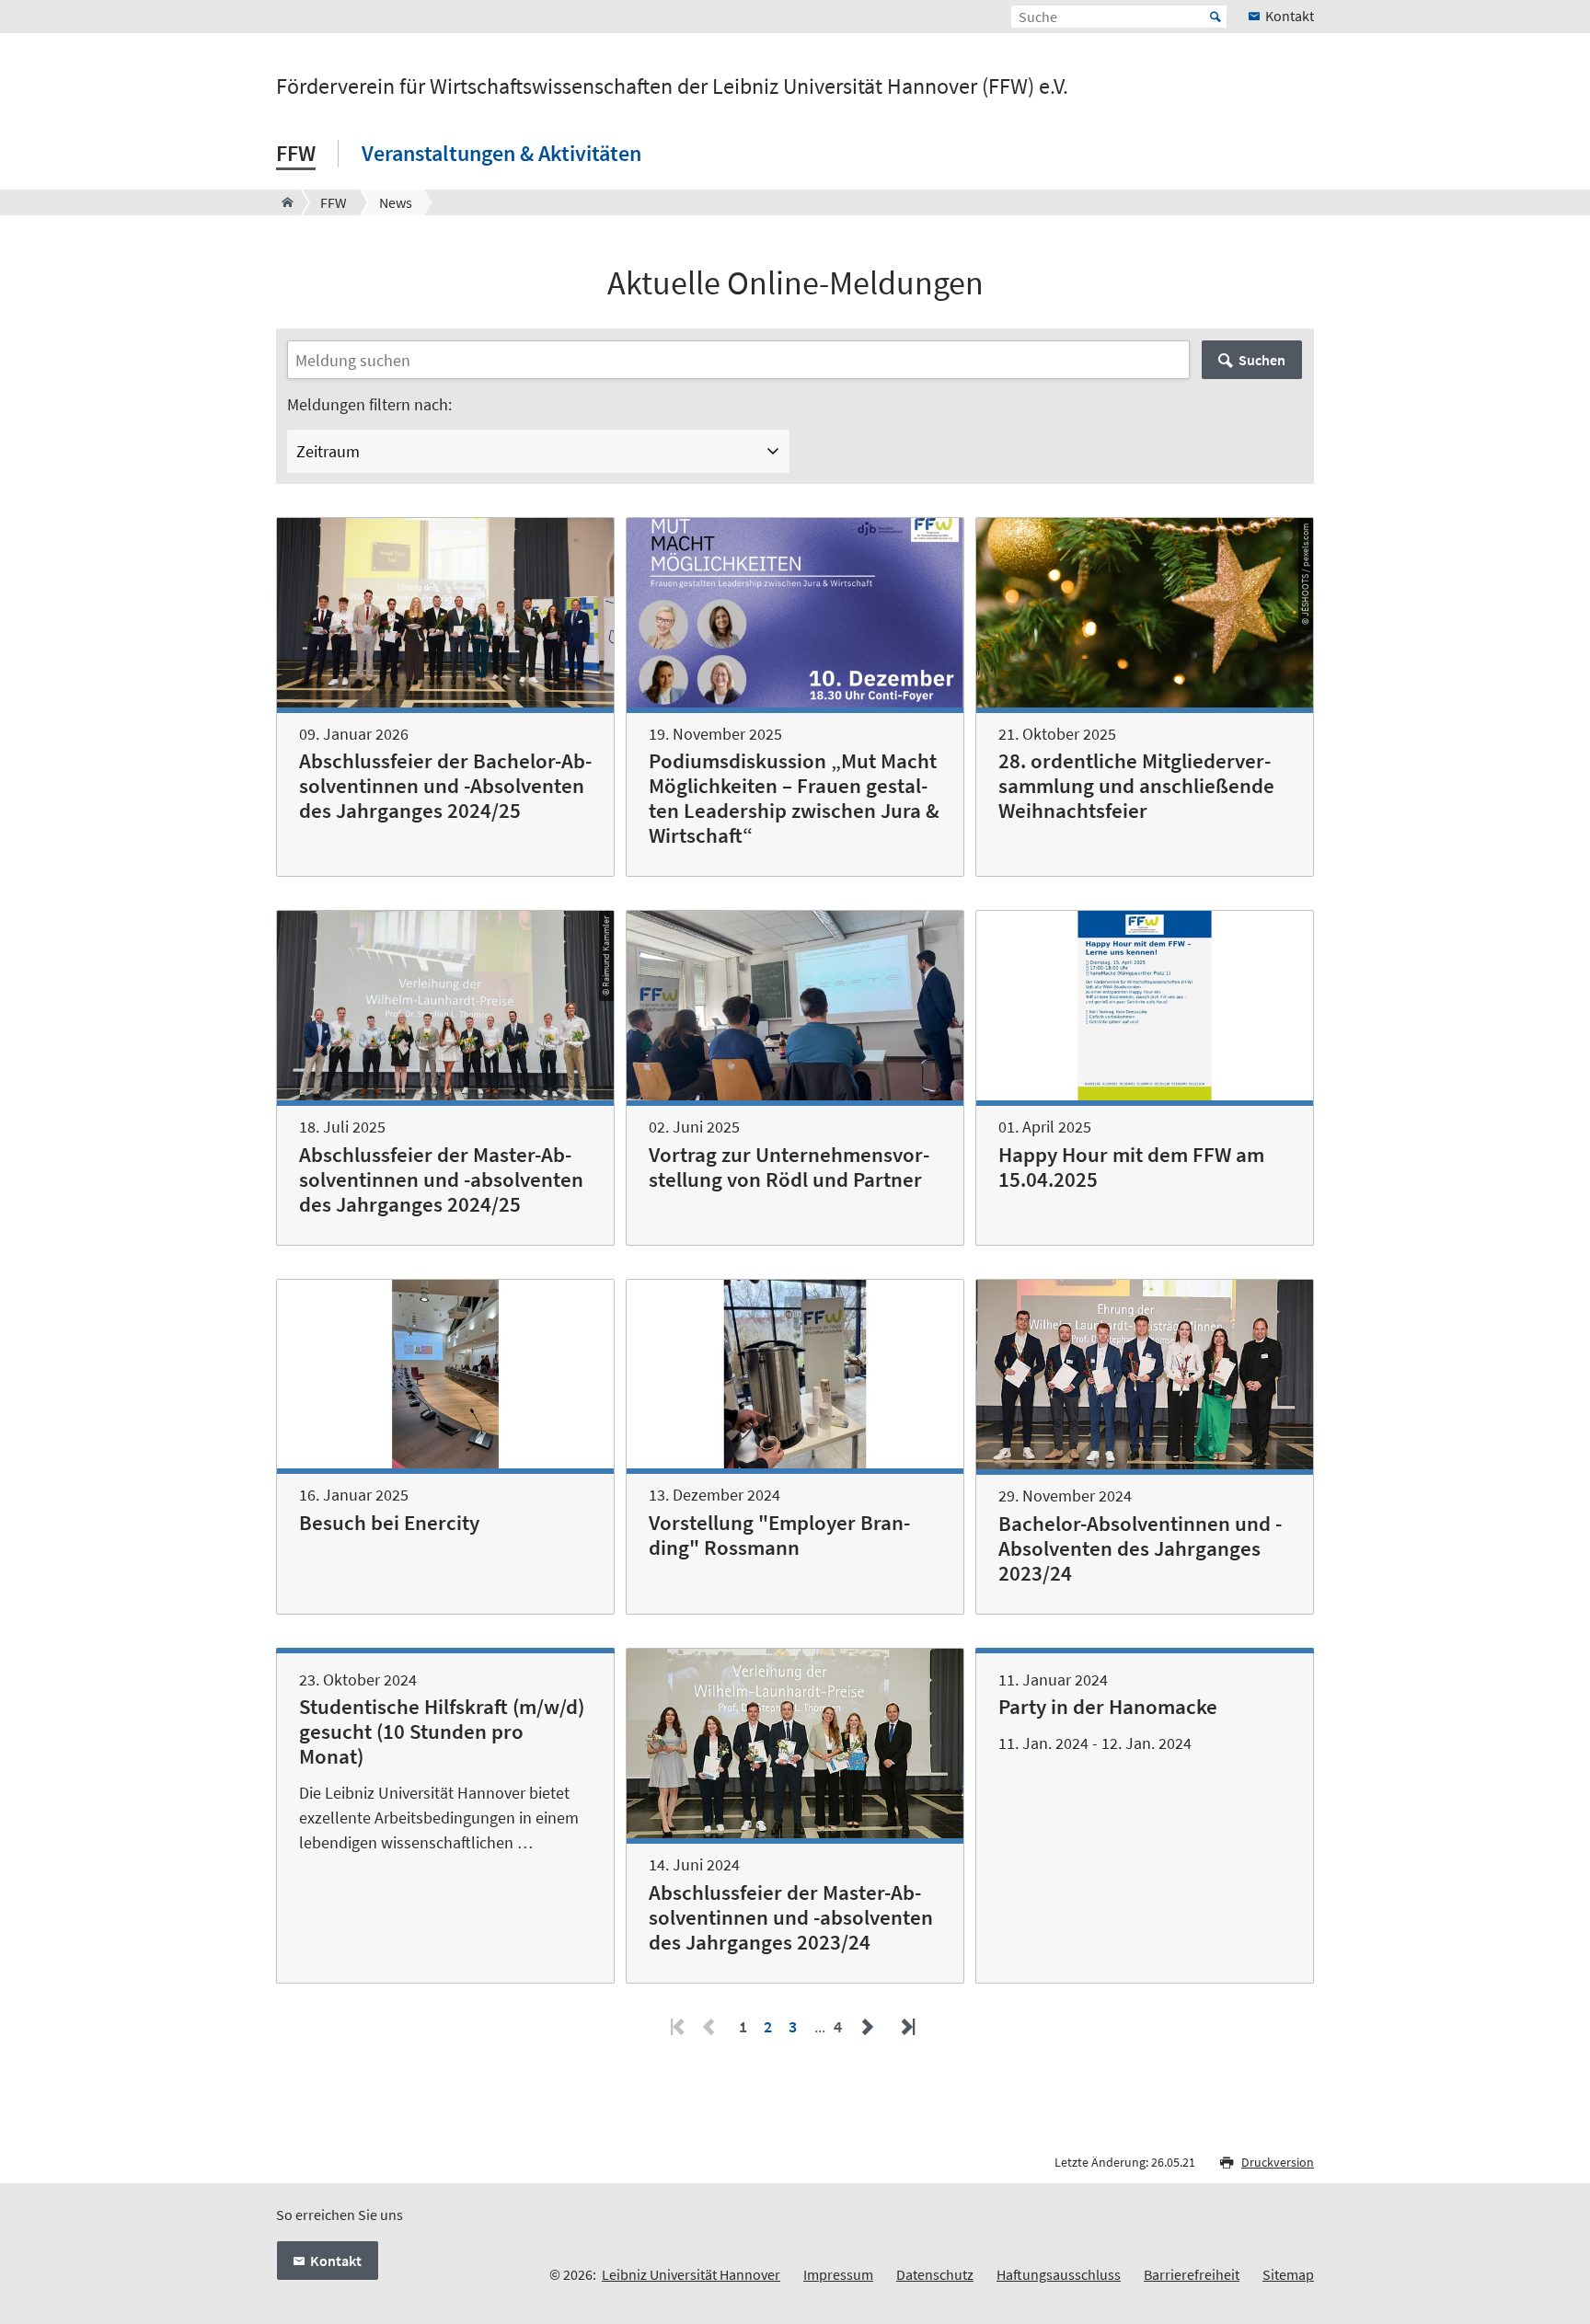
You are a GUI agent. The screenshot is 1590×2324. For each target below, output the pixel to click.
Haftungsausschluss (1059, 2274)
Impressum (838, 2274)
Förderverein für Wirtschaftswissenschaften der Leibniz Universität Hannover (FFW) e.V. (672, 86)
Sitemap (1288, 2274)
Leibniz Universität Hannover (691, 2274)
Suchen (1262, 360)
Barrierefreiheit (1192, 2274)
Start (1216, 17)
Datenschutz (935, 2274)
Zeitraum (328, 451)
